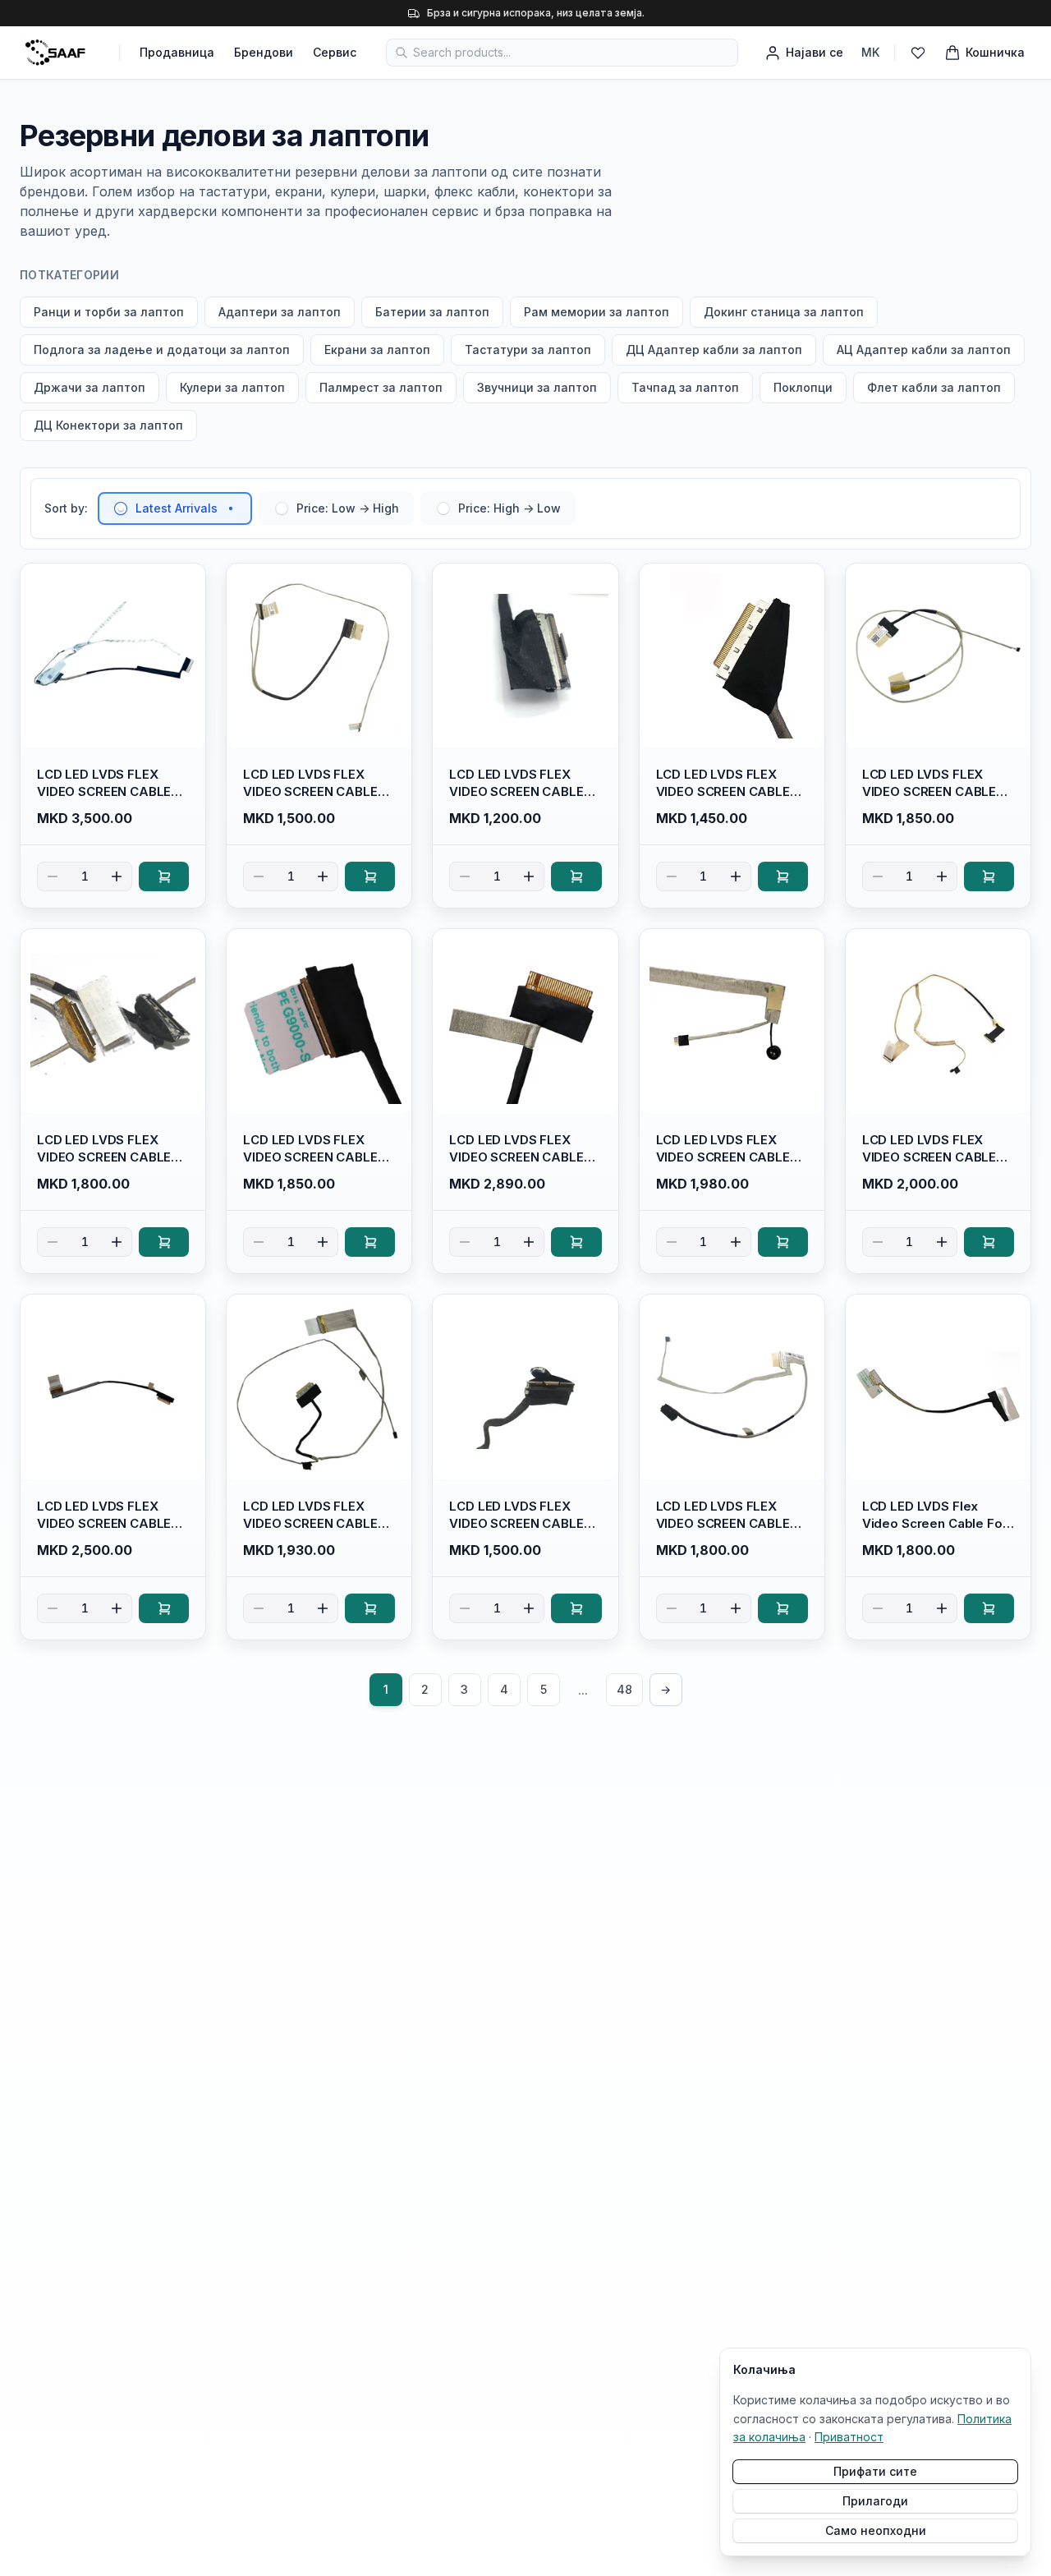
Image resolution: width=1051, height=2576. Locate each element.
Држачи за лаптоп (89, 387)
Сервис (335, 52)
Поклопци (803, 387)
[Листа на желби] (918, 53)
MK (870, 52)
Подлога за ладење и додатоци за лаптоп (162, 350)
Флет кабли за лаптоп (934, 387)
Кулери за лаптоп (232, 387)
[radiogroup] (337, 508)
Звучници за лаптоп (537, 387)
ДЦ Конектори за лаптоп (108, 425)
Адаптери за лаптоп (280, 312)
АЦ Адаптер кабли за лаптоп (924, 350)
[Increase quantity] (117, 876)
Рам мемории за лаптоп (597, 312)
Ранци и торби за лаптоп (109, 312)
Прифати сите (875, 2471)
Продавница (177, 52)
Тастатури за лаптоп (528, 350)
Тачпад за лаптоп (685, 387)
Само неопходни (876, 2530)
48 (624, 1689)
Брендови (264, 52)
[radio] (121, 508)
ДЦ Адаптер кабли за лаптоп (714, 350)
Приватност (849, 2437)
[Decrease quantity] (53, 876)
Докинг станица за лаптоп (784, 312)
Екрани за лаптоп (377, 350)
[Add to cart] (164, 876)
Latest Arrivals (177, 508)
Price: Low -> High (348, 508)
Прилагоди (875, 2501)
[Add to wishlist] (186, 583)
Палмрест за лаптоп (381, 387)
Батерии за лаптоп (432, 312)
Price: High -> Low (509, 508)
